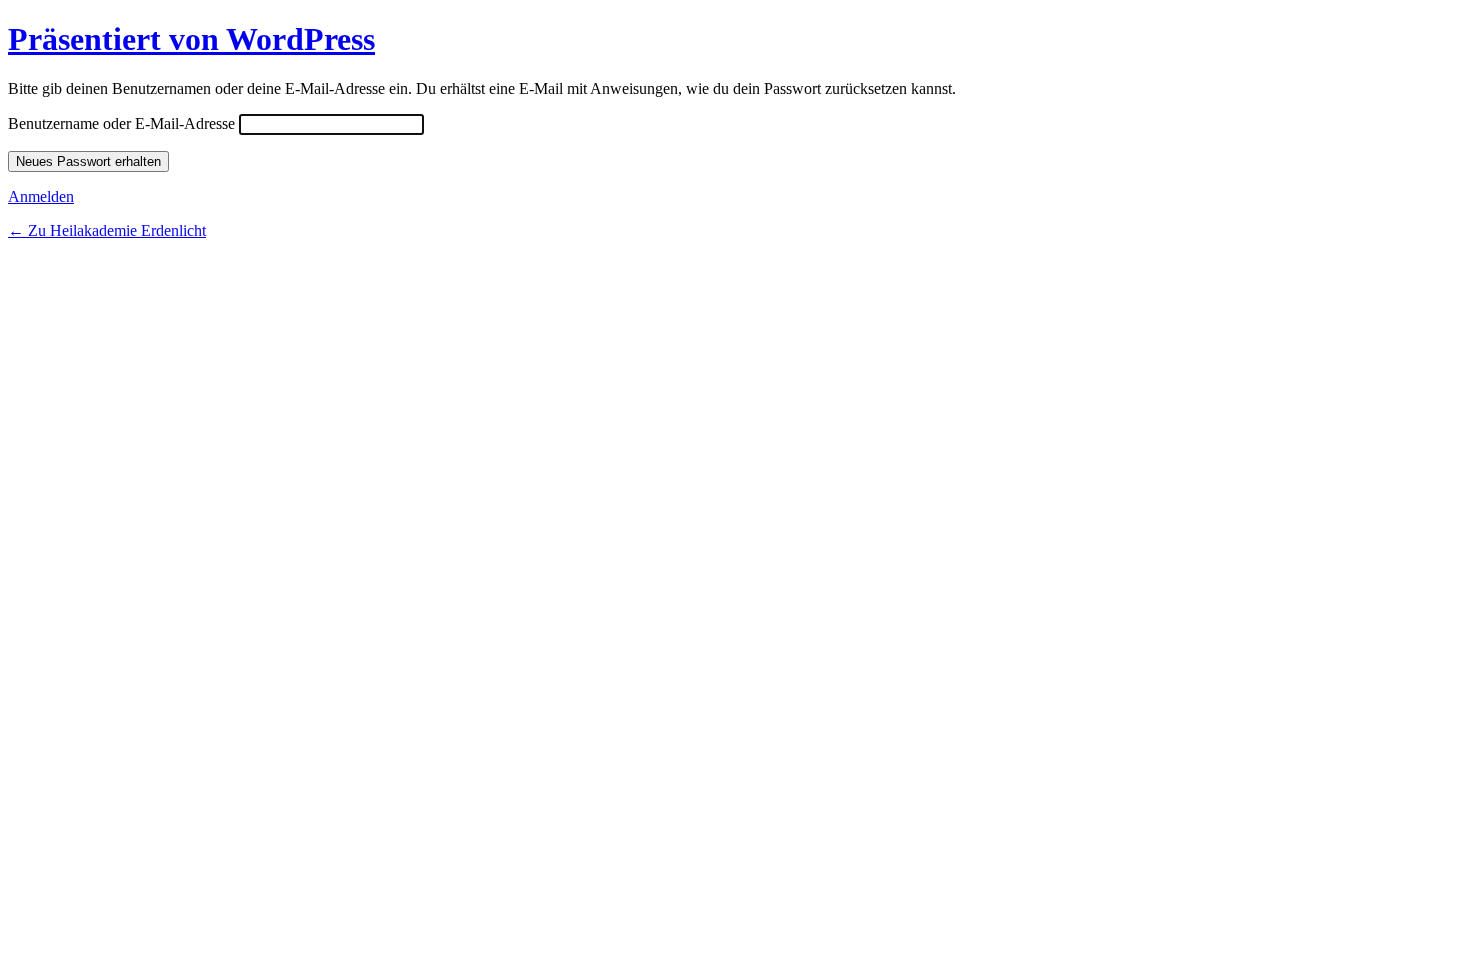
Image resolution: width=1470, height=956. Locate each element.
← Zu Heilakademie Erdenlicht (107, 230)
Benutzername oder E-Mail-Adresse (121, 123)
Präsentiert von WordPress (191, 39)
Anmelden (41, 196)
